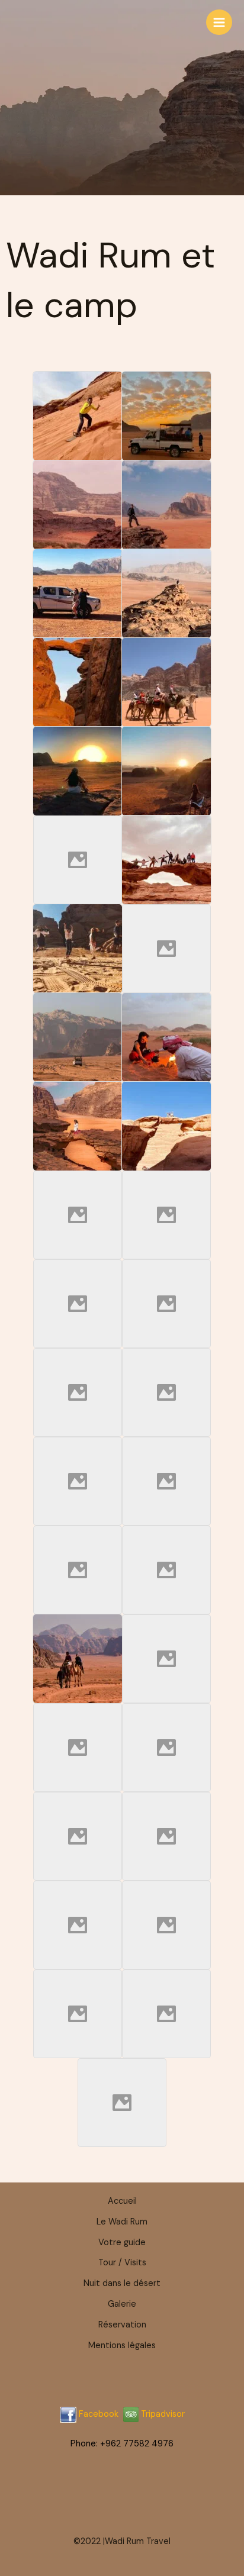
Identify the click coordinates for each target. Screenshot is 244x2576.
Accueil (122, 2201)
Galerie (122, 2304)
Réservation (122, 2325)
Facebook (99, 2414)
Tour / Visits (122, 2263)
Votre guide (122, 2243)
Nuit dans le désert (122, 2283)
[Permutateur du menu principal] (219, 22)
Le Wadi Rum (122, 2222)
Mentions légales (122, 2346)
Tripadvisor (162, 2414)
